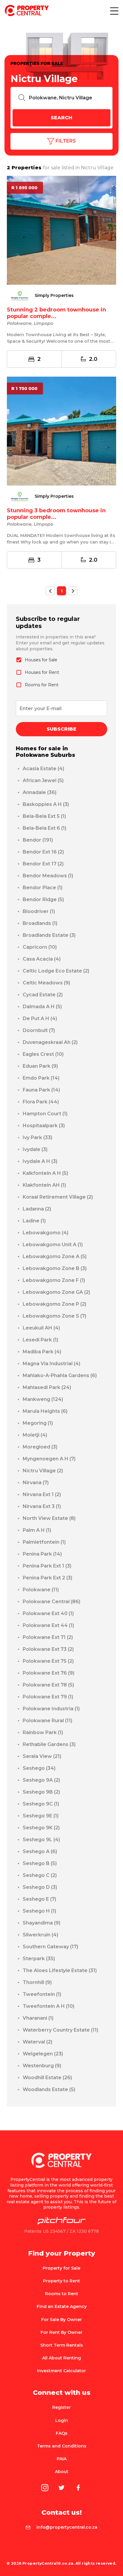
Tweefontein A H (49, 2006)
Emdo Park (41, 1078)
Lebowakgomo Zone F (54, 1280)
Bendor (38, 840)
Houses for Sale (41, 660)
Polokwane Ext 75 (48, 1661)
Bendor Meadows (48, 876)
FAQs (62, 2433)
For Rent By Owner (61, 2332)
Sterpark (39, 1959)
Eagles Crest (43, 1054)
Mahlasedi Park (47, 1387)
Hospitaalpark (44, 1126)
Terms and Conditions (62, 2446)
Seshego (39, 1768)
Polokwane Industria (51, 1709)
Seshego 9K (41, 1828)
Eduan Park (40, 1066)
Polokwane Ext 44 (48, 1625)
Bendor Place (43, 888)
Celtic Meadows (46, 983)
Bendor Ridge (43, 899)
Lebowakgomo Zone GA (56, 1292)
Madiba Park (42, 1352)
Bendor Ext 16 (43, 852)
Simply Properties (54, 296)
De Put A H (40, 1018)
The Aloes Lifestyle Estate (60, 1970)
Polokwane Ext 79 (48, 1697)
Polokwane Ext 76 (49, 1673)
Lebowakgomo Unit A (53, 1245)
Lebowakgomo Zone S (54, 1316)
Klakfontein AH (44, 1185)
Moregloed (40, 1447)
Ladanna (37, 1209)
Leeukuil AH (41, 1328)
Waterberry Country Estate (60, 2030)
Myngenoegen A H (49, 1459)
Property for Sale (61, 2268)
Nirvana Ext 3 (42, 1506)
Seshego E (39, 1899)
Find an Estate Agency (62, 2306)
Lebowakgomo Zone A (55, 1256)
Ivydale (35, 1149)
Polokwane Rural (47, 1721)
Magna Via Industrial (51, 1364)
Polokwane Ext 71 (48, 1637)
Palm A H (37, 1530)
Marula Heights (45, 1411)
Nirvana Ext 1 (42, 1494)
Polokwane (41, 1590)
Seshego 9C (41, 1804)
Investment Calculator (61, 2371)
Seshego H (39, 1911)
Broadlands (40, 923)
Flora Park (41, 1102)
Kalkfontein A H (45, 1173)
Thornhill (37, 1982)
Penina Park (42, 1554)
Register (61, 2407)
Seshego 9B (41, 1792)
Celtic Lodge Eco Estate (56, 971)
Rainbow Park (43, 1732)
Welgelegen (43, 2054)
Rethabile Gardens (49, 1744)
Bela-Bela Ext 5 (44, 816)
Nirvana (36, 1483)
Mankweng (43, 1399)
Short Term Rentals (62, 2345)
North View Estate (49, 1518)
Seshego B (40, 1863)
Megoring (38, 1423)
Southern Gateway (50, 1947)
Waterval (37, 2042)
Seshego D (40, 1887)
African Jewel (43, 780)
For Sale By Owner (61, 2320)
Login (62, 2420)
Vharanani (38, 2018)
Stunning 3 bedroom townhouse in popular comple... (56, 514)
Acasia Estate (43, 769)
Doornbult (39, 1030)
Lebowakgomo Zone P (54, 1304)
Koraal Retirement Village (58, 1197)
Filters (65, 141)
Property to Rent (61, 2281)
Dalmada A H (42, 1007)
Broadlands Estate (49, 935)
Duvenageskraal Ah (50, 1042)
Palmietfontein (44, 1542)
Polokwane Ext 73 (48, 1649)
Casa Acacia (42, 959)
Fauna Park (41, 1090)
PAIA (62, 2459)
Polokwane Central (51, 1602)
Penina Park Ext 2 (47, 1578)
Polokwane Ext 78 (48, 1685)
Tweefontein (42, 1994)
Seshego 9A (41, 1780)
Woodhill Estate (47, 2078)
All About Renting (61, 2358)
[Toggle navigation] (114, 11)
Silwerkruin (40, 1935)
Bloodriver (39, 911)
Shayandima (41, 1923)
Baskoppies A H (46, 804)
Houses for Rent (42, 672)
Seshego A (40, 1851)
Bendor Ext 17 (43, 864)
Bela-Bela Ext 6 (44, 828)
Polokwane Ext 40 (48, 1613)
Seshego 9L (41, 1840)
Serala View (42, 1756)
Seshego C (40, 1875)
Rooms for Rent (42, 685)
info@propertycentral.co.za (67, 2527)
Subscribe (61, 729)
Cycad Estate (43, 995)
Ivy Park (37, 1137)
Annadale (40, 792)
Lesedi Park (40, 1340)
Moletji (35, 1435)
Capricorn (40, 947)
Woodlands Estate (49, 2089)
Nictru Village (43, 1471)
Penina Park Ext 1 (47, 1566)
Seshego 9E (41, 1816)
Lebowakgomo (46, 1233)
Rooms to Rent (62, 2294)
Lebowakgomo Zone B (55, 1268)
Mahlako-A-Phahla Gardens (60, 1375)
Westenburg (42, 2066)
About (62, 2472)
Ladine (34, 1221)
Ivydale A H (40, 1161)
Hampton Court (45, 1114)
